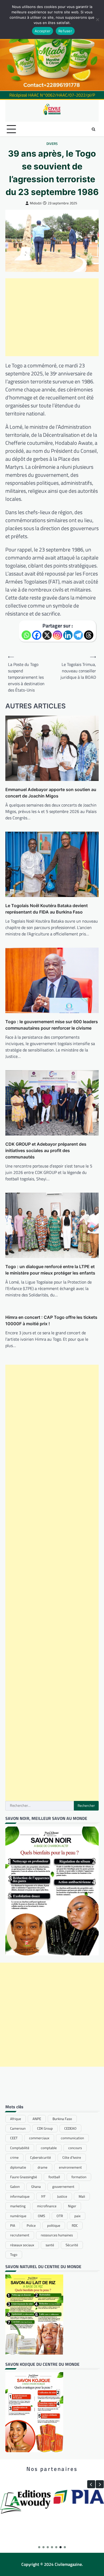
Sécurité (72, 2245)
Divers (52, 144)
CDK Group (45, 2128)
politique (54, 2225)
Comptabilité (20, 2148)
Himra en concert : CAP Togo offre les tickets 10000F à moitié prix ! (51, 1320)
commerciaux (39, 2138)
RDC (75, 2225)
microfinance (47, 2206)
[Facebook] (37, 635)
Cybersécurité (41, 2157)
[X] (47, 635)
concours (75, 2148)
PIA (13, 2225)
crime (14, 2157)
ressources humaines (57, 2235)
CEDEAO (70, 2128)
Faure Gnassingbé (24, 2177)
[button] (100, 2484)
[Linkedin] (68, 635)
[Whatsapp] (26, 635)
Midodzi (36, 203)
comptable (49, 2148)
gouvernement (63, 2186)
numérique (18, 2216)
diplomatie (18, 2167)
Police (31, 2225)
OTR (60, 2216)
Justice (62, 2196)
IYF (43, 2196)
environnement (70, 2167)
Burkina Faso (62, 2119)
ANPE (37, 2119)
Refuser (65, 31)
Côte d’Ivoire (72, 2157)
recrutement (20, 2235)
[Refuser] (97, 19)
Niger (72, 2206)
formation (79, 2177)
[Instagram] (57, 635)
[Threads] (89, 635)
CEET (14, 2138)
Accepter (43, 31)
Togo (14, 2255)
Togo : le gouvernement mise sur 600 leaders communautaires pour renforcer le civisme (52, 1025)
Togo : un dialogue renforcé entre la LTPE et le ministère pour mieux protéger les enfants (50, 1270)
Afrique (16, 2119)
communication (72, 2138)
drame (43, 2167)
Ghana (36, 2186)
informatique (20, 2196)
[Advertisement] (52, 317)
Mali (82, 2196)
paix (77, 2216)
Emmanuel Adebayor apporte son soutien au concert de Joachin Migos (51, 793)
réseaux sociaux (22, 2245)
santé (50, 2245)
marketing (18, 2206)
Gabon (15, 2186)
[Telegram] (78, 635)
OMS (41, 2216)
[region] (52, 45)
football (54, 2177)
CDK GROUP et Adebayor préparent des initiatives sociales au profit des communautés (46, 1150)
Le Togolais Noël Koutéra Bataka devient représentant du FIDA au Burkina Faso (47, 909)
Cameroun (18, 2128)
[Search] (93, 129)
